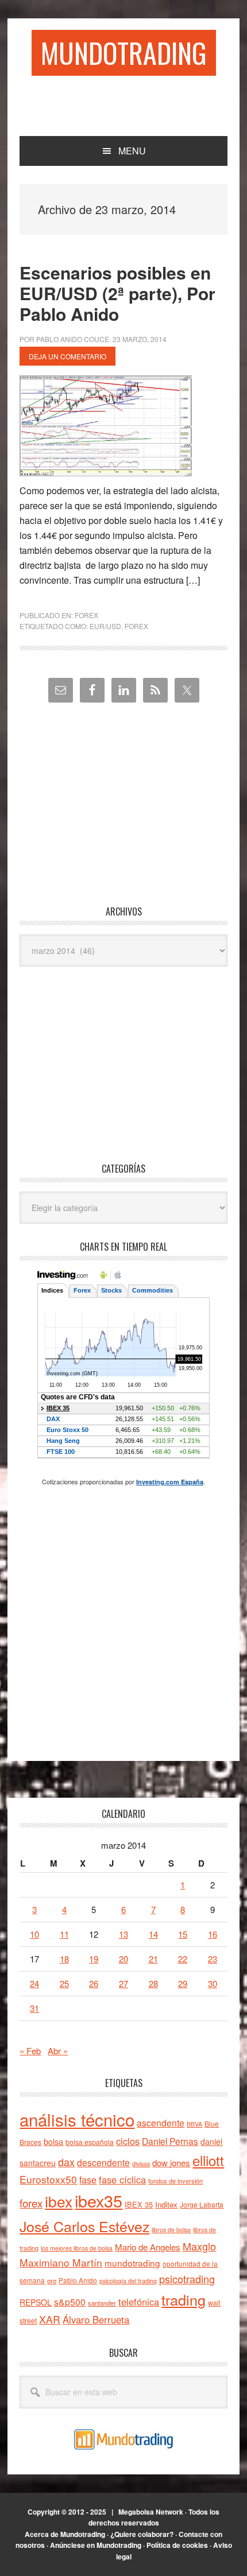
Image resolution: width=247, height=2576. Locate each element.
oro (52, 2280)
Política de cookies (177, 2545)
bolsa (53, 2142)
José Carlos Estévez (84, 2226)
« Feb (30, 2051)
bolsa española (90, 2142)
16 (213, 1934)
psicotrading (187, 2279)
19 (94, 1959)
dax (66, 2162)
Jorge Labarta (202, 2204)
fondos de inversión (175, 2181)
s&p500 (70, 2302)
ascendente (161, 2123)
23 (213, 1959)
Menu (132, 151)
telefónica (139, 2302)
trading (184, 2299)
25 (64, 1983)
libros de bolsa (171, 2230)
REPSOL (36, 2302)
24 (34, 1983)
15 (183, 1934)
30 (213, 1983)
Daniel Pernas (170, 2141)
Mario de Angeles (148, 2247)
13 (123, 1934)
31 (34, 2008)
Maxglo (199, 2246)
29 (183, 1983)
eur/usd (105, 626)
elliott (208, 2160)
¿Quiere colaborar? (142, 2534)
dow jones (171, 2162)
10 (34, 1934)
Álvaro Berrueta (96, 2319)
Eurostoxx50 (48, 2179)
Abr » (58, 2051)
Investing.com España (170, 1482)
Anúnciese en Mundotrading (96, 2545)
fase (88, 2180)
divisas (141, 2164)
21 (153, 1959)
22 (183, 1959)
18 (64, 1959)
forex (136, 626)
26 (94, 1983)
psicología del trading (128, 2281)
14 (153, 1934)
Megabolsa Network (151, 2512)
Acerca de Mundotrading (65, 2534)
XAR (50, 2319)
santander (102, 2303)
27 (123, 1983)
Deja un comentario (67, 356)
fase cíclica (122, 2179)
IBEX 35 (139, 2204)
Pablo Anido (78, 2280)
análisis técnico (77, 2119)
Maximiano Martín (61, 2262)
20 (123, 1959)
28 (153, 1983)
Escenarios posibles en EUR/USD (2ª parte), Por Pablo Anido (117, 293)
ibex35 (99, 2200)
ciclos (128, 2141)
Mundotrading (124, 53)
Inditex (166, 2204)
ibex (59, 2201)
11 (64, 1934)
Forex (86, 615)
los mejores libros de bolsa (77, 2248)
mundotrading (132, 2263)
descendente (103, 2162)
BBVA (194, 2124)
